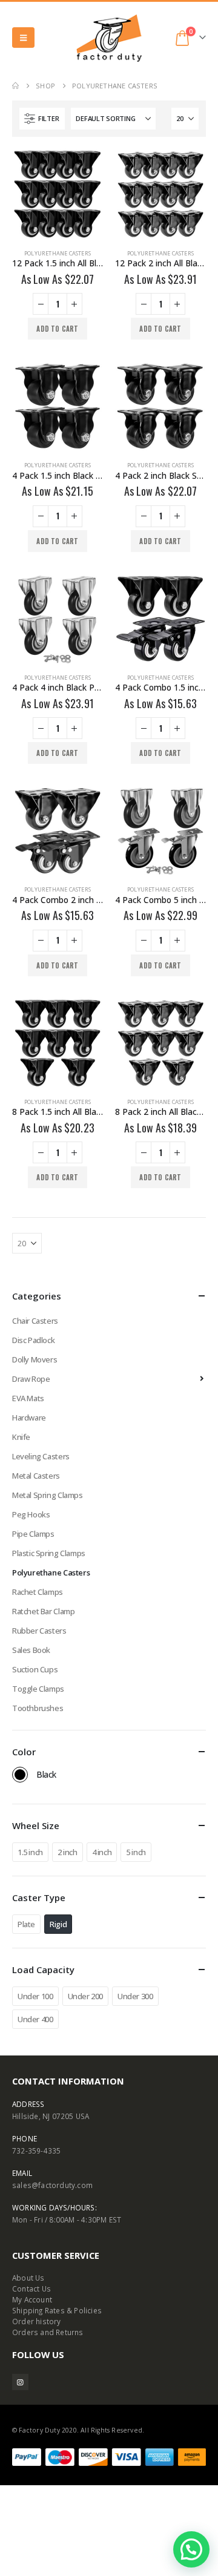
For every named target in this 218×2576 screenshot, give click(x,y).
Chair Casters (35, 1321)
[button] (23, 38)
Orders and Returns (48, 2332)
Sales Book (31, 1650)
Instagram (20, 2382)
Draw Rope (31, 1379)
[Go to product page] (58, 194)
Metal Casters (36, 1476)
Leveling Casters (41, 1456)
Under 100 (35, 1996)
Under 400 (35, 2019)
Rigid (58, 1924)
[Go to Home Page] (15, 86)
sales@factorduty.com (52, 2185)
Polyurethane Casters (58, 253)
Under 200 (86, 1996)
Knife (21, 1437)
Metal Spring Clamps (48, 1495)
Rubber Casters (39, 1631)
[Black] (20, 1775)
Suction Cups (35, 1669)
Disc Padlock (33, 1340)
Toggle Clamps (38, 1689)
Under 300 (135, 1996)
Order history (37, 2321)
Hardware (29, 1418)
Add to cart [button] (57, 329)
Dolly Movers (35, 1359)
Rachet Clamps (38, 1592)
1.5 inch (30, 1852)
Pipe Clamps (33, 1534)
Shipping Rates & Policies (57, 2310)
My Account (32, 2299)
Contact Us (31, 2288)
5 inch (136, 1852)
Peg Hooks (31, 1514)
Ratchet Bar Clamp (43, 1611)
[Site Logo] (109, 38)
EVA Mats (28, 1398)
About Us (28, 2278)
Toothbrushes (38, 1708)
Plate (26, 1924)
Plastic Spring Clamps (49, 1553)
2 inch (68, 1852)
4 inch (102, 1852)
